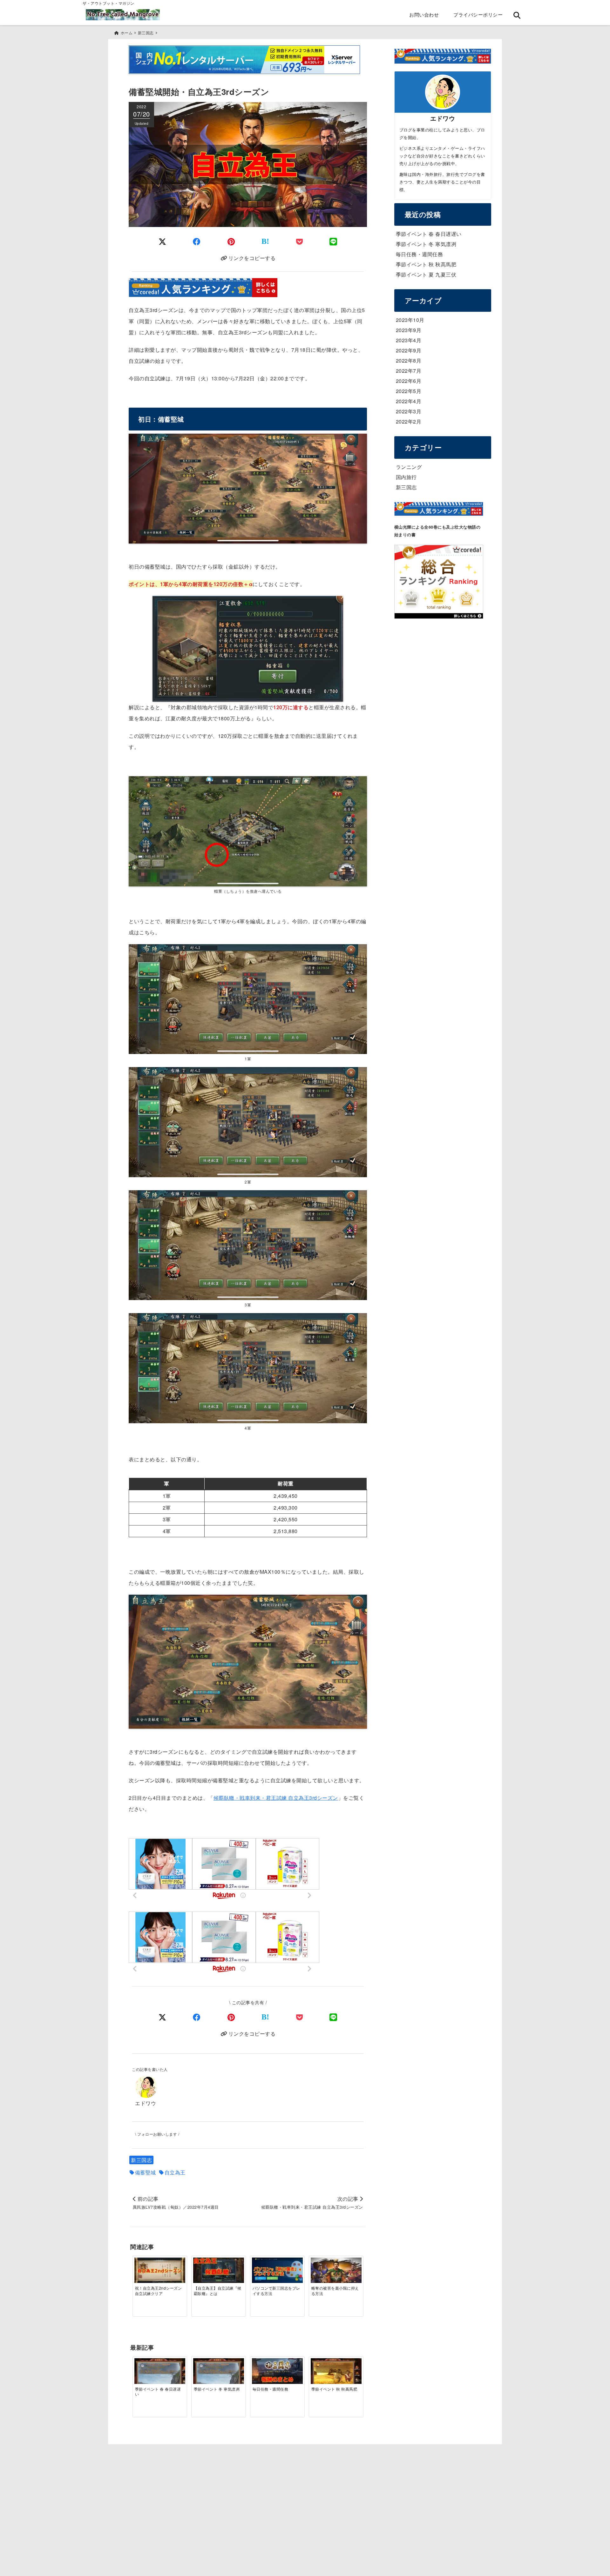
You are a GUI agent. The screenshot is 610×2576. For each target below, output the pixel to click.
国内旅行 (406, 477)
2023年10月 (410, 320)
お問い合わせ (424, 14)
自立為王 (175, 2172)
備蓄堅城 (146, 2172)
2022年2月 (409, 421)
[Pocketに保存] (300, 241)
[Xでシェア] (163, 2017)
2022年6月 (409, 381)
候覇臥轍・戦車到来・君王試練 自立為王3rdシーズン (276, 1798)
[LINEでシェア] (333, 241)
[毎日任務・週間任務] (277, 2372)
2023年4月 (409, 340)
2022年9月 (409, 350)
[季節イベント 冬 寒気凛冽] (219, 2373)
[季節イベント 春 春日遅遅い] (160, 2373)
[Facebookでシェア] (197, 241)
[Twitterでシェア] (163, 241)
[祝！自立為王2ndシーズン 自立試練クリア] (160, 2271)
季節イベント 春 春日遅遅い (429, 234)
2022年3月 (409, 411)
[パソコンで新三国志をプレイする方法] (277, 2271)
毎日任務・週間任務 (420, 254)
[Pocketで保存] (300, 2017)
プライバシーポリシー (478, 14)
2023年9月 (409, 330)
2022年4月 (409, 401)
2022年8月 (409, 360)
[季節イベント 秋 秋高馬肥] (336, 2373)
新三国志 (141, 2160)
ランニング (409, 467)
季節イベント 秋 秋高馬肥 (426, 264)
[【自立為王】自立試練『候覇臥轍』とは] (219, 2271)
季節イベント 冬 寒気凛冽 (426, 244)
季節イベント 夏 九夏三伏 (426, 274)
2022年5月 (409, 391)
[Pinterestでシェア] (231, 241)
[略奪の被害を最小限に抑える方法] (336, 2271)
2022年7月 (409, 371)
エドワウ (146, 2103)
